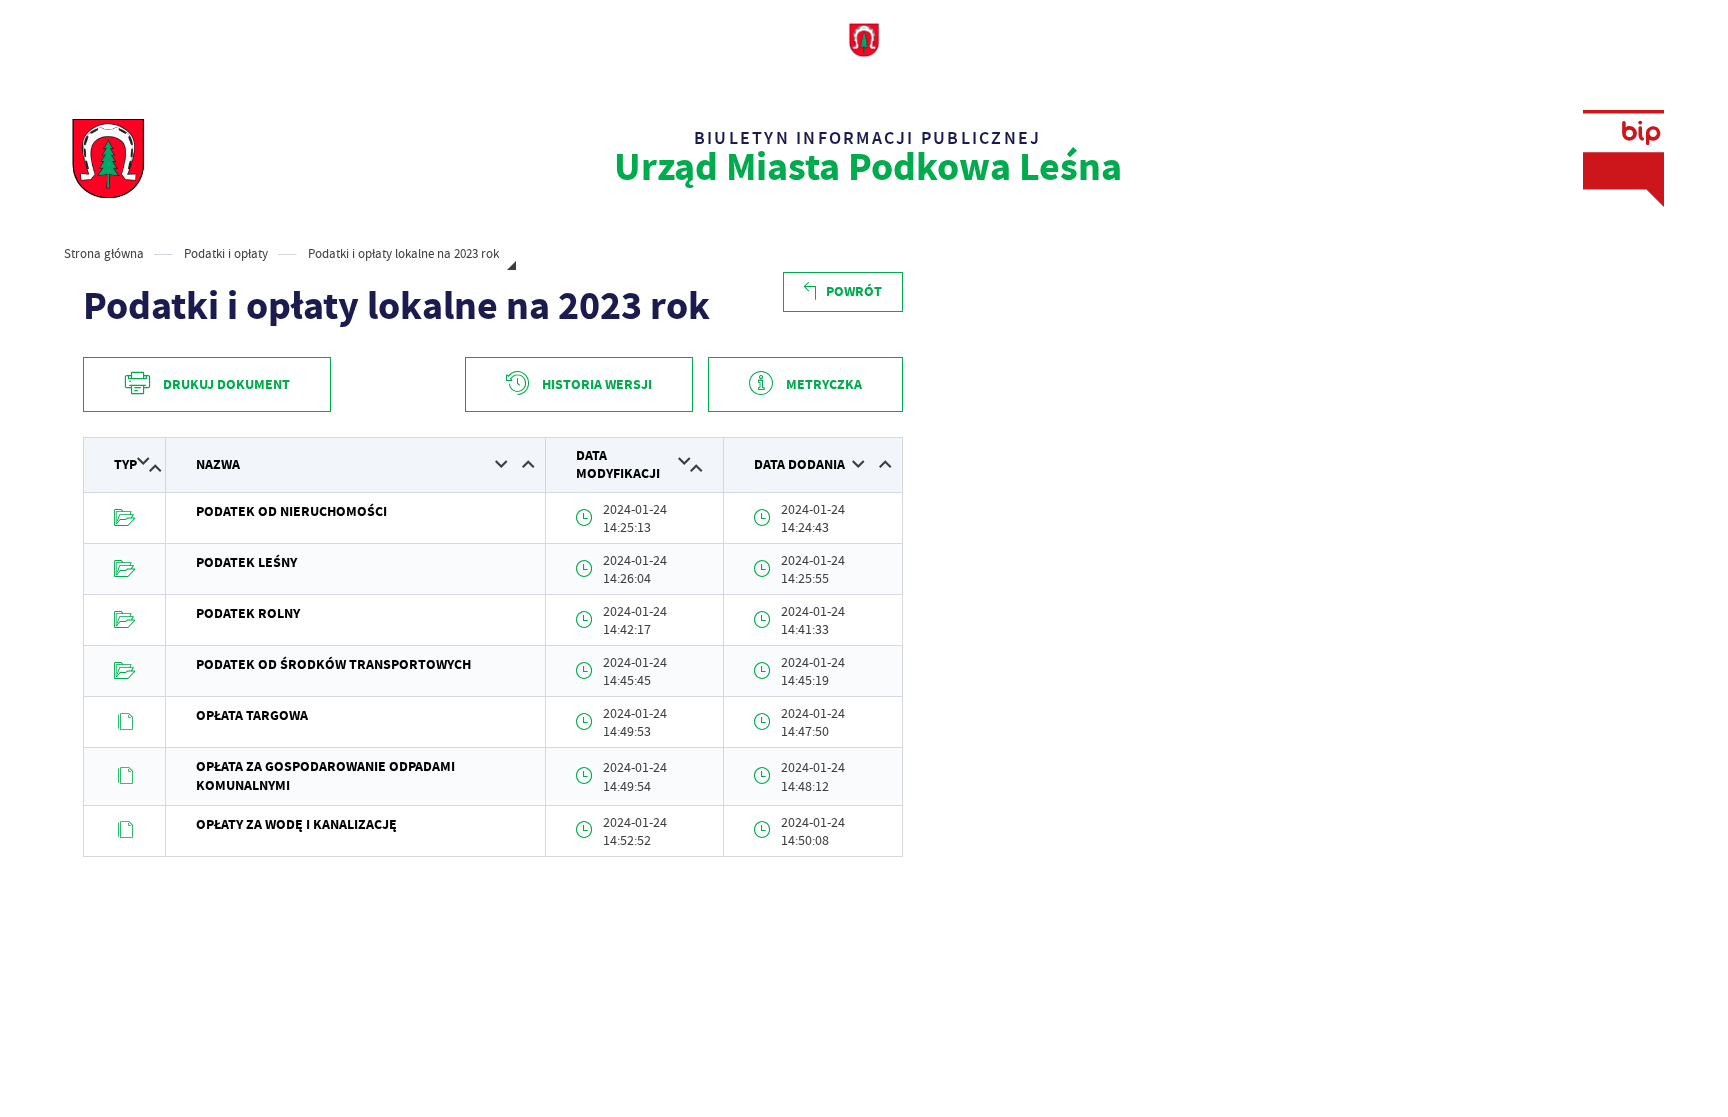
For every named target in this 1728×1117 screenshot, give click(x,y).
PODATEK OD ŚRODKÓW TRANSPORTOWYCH (333, 664)
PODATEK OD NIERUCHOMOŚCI (291, 511)
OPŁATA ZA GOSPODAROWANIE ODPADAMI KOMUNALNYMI (325, 775)
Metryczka (824, 384)
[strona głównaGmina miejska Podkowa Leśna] (108, 158)
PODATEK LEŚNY (246, 562)
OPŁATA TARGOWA (252, 715)
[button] (143, 461)
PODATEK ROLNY (248, 613)
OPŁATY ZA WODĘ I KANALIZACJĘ (296, 824)
